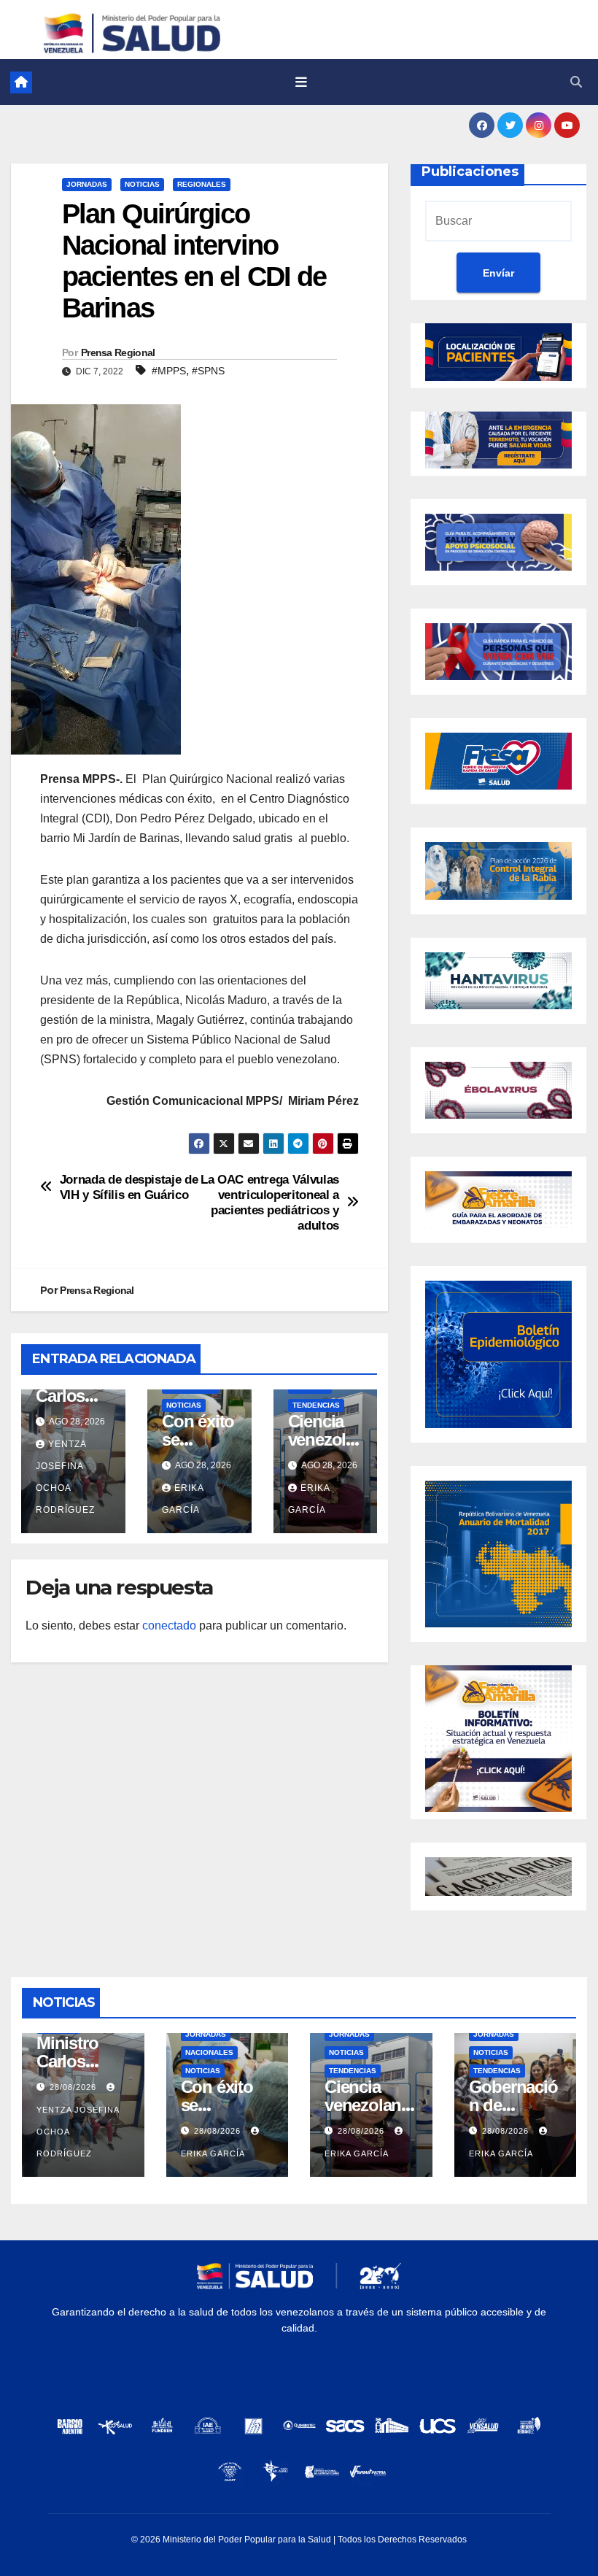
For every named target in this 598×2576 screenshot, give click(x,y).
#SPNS (208, 371)
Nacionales (209, 2052)
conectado (169, 1626)
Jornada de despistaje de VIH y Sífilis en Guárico (129, 1187)
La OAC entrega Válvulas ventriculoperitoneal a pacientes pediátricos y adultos (270, 1202)
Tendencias (316, 1405)
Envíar (498, 273)
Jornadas (87, 184)
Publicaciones (470, 171)
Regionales (202, 184)
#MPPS (169, 371)
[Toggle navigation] (301, 82)
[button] (576, 82)
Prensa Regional (118, 352)
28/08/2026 (74, 2087)
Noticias (142, 184)
